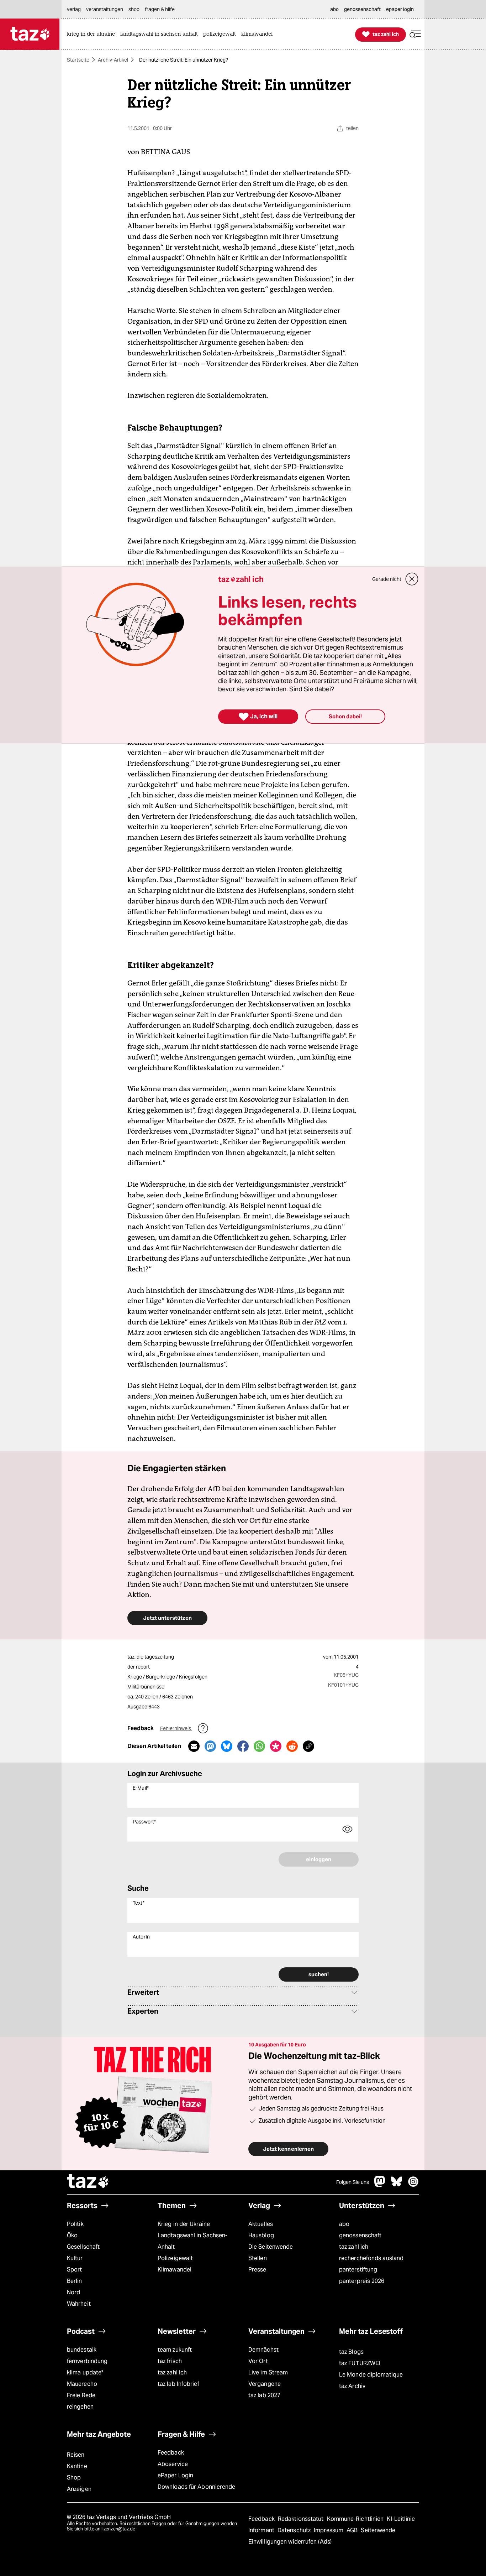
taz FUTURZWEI (360, 2363)
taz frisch (170, 2361)
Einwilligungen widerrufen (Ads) (290, 2542)
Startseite (78, 60)
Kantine (77, 2466)
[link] (93, 34)
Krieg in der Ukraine (184, 2224)
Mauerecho (82, 2384)
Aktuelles (261, 2224)
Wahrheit (79, 2304)
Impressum (329, 2530)
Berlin (75, 2281)
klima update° (85, 2372)
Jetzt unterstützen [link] (167, 1618)
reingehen (80, 2407)
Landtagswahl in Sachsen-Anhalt (192, 2241)
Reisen (76, 2455)
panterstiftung (358, 2270)
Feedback (171, 2453)
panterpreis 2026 (362, 2281)
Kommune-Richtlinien (356, 2519)
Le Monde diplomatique (371, 2375)
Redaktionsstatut (302, 2519)
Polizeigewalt (175, 2258)
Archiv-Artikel (113, 60)
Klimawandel (175, 2270)
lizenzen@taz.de (118, 2529)
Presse (257, 2270)
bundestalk (82, 2350)
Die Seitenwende (271, 2247)
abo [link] (334, 9)
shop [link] (134, 9)
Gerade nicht (387, 579)
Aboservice (173, 2464)
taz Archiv (352, 2386)
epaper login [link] (400, 9)
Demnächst (263, 2350)
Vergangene (265, 2384)
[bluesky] (397, 2185)
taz (88, 2182)
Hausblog (261, 2235)
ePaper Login (175, 2475)
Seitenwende (378, 2530)
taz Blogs (351, 2352)
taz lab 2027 (264, 2395)
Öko (72, 2235)
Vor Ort (258, 2361)
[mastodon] (380, 2185)
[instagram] (413, 2185)
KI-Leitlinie (401, 2519)
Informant (262, 2530)
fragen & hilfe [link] (160, 9)
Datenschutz (295, 2530)
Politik (75, 2224)
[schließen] (412, 579)
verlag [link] (74, 9)
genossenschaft (360, 2235)
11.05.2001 (346, 1657)
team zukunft (175, 2350)
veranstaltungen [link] (105, 9)
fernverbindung (87, 2361)
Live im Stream (268, 2372)
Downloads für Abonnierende (197, 2487)
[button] (415, 34)
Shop (74, 2478)
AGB (353, 2530)
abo (344, 2224)
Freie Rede (81, 2395)
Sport (74, 2270)
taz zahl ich (354, 2247)
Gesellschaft (83, 2247)
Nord (73, 2292)
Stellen (258, 2258)
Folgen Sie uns (353, 2182)
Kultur (75, 2258)
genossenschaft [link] (362, 9)
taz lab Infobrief (178, 2384)
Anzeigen (79, 2489)
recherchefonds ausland (371, 2258)
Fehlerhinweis (176, 1728)
